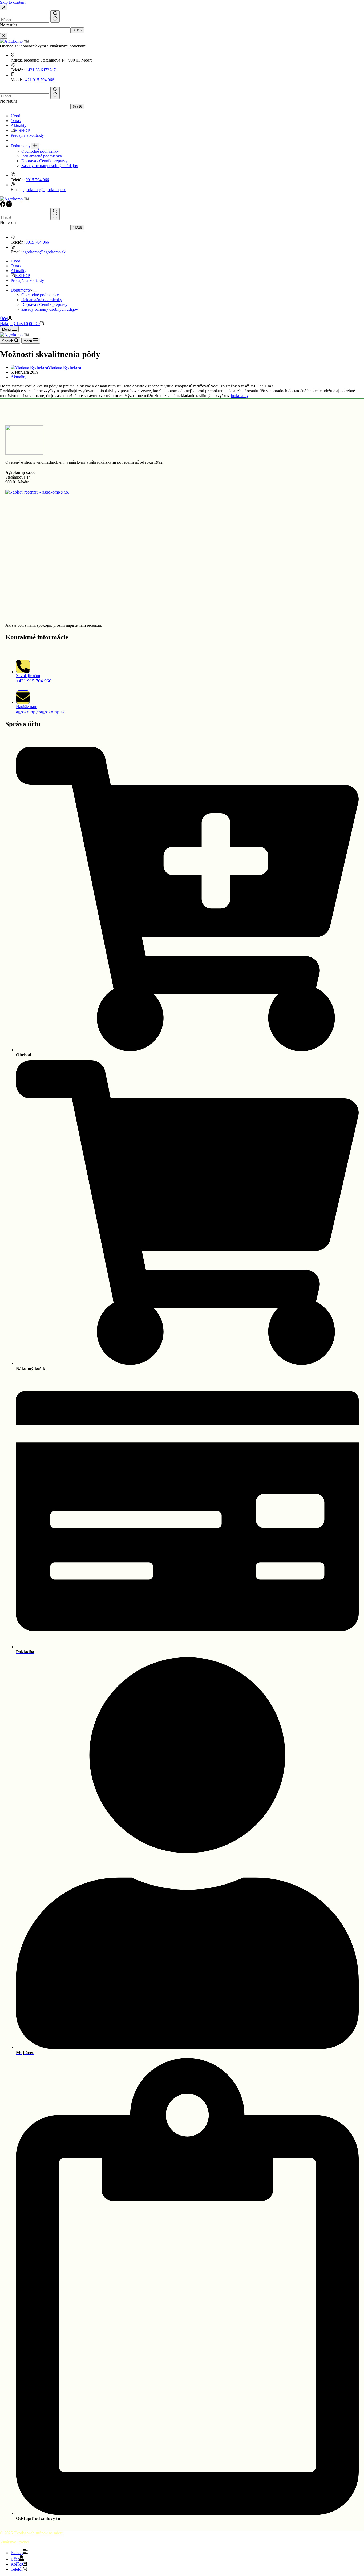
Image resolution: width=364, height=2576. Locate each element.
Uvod (15, 261)
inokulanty (240, 396)
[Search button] (55, 214)
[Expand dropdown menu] (35, 292)
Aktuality (19, 271)
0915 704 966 (37, 242)
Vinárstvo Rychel (15, 2542)
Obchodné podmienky (40, 295)
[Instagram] (9, 205)
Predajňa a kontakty (27, 280)
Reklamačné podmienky (42, 300)
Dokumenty (21, 290)
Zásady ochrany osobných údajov (50, 309)
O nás (16, 266)
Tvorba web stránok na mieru (38, 2533)
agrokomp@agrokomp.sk (44, 252)
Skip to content (13, 2)
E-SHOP (22, 276)
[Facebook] (3, 205)
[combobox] (25, 217)
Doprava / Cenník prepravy (44, 304)
